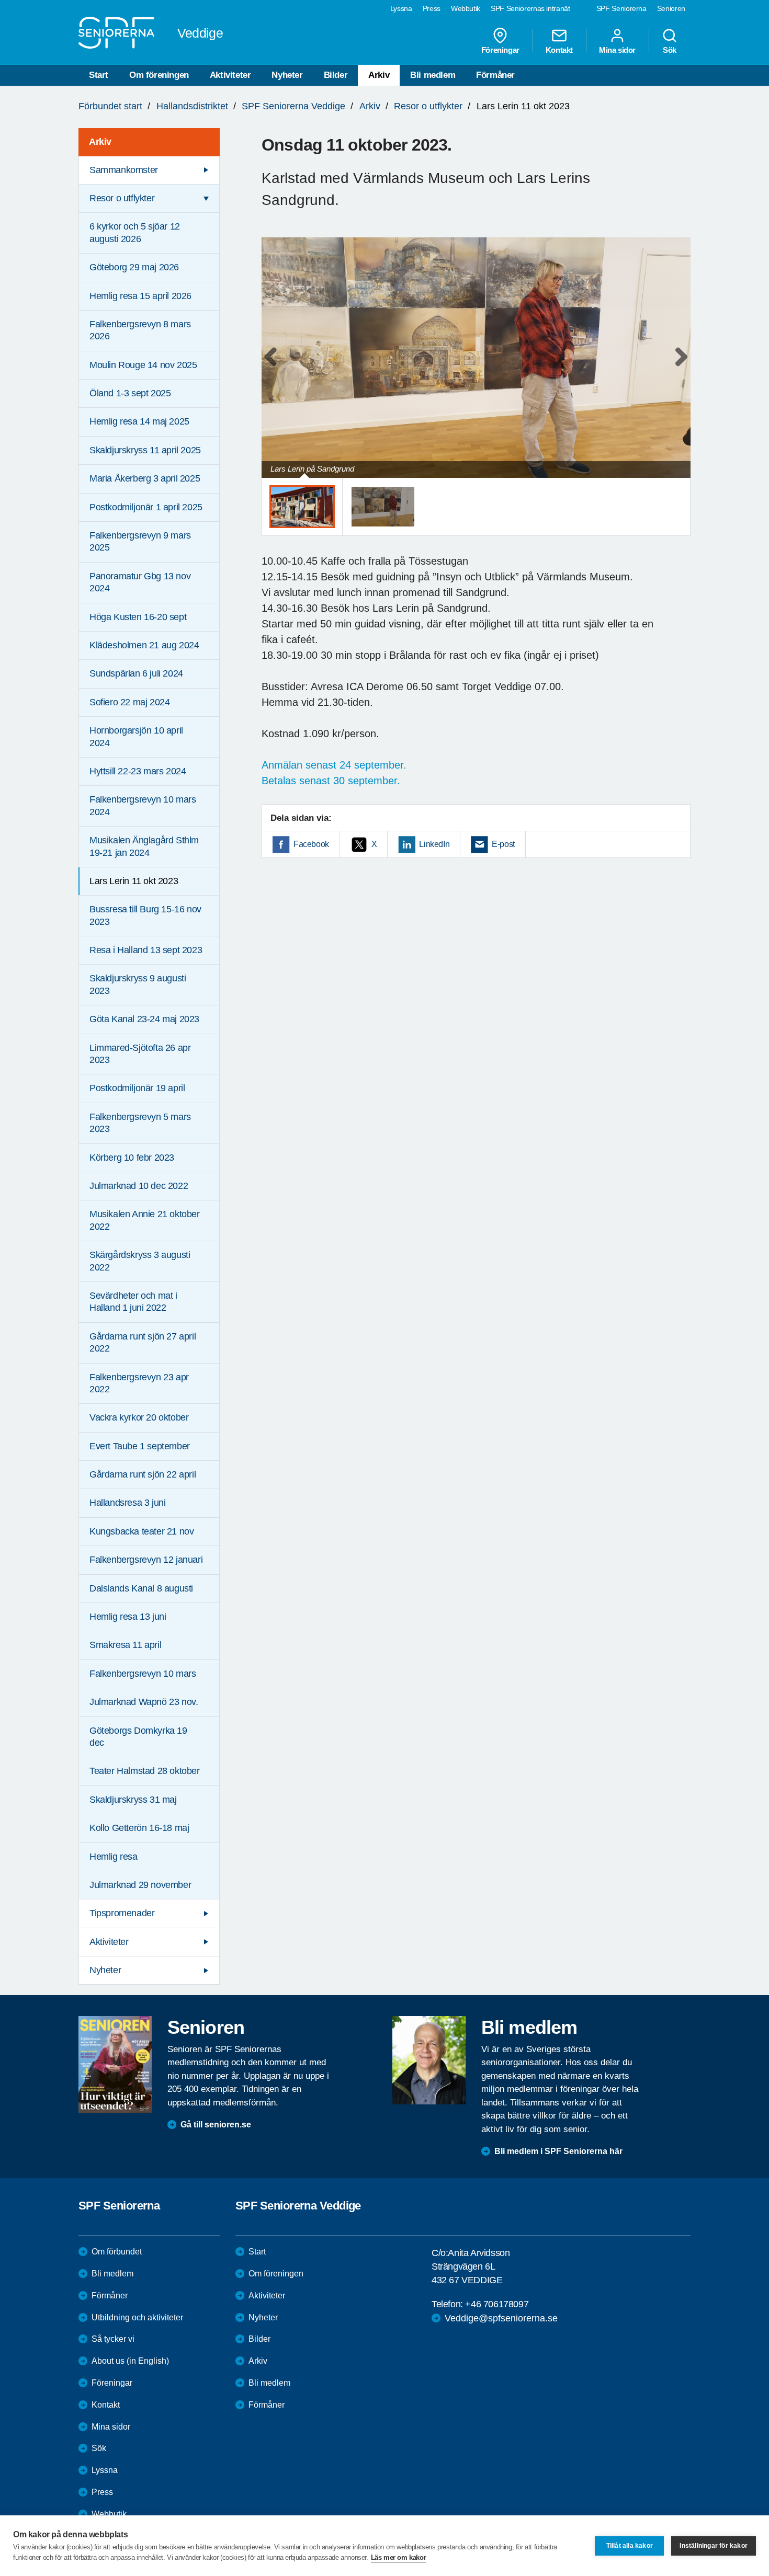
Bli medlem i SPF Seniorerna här (558, 2151)
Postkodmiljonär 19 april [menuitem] (137, 1088)
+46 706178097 (497, 2304)
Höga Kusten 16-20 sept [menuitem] (138, 617)
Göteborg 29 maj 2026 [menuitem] (134, 267)
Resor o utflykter (428, 106)
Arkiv (379, 75)
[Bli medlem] (429, 2060)
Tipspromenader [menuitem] (122, 1913)
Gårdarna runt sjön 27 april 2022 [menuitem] (143, 1342)
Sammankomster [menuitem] (124, 170)
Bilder (336, 75)
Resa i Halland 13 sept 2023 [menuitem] (146, 950)
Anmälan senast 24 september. (334, 765)
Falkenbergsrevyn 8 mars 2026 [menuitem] (140, 330)
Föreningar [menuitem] (500, 50)
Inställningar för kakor (714, 2546)
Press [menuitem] (432, 8)
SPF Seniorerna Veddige (293, 106)
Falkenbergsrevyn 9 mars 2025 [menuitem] (140, 541)
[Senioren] (115, 2064)
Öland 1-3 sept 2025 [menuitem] (130, 393)
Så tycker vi (113, 2339)
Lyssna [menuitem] (401, 8)
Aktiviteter (230, 75)
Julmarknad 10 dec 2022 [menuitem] (139, 1186)
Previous (275, 368)
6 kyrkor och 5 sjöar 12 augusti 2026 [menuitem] (135, 232)
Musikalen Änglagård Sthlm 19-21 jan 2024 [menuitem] (144, 846)
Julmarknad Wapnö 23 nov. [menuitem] (144, 1702)
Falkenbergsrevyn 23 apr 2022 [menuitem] (139, 1383)
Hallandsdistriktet (192, 106)
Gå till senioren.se (216, 2125)
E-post (503, 844)
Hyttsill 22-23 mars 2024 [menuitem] (138, 771)
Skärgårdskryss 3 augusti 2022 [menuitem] (140, 1261)
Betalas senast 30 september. (331, 781)
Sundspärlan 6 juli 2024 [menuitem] (136, 673)
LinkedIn (434, 844)
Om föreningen (159, 75)
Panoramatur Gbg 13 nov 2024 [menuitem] (140, 582)
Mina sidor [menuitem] (617, 50)
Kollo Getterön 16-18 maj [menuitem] (139, 1828)
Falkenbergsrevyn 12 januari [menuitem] (146, 1560)
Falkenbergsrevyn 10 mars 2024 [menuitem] (143, 805)
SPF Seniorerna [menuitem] (621, 8)
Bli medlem (433, 75)
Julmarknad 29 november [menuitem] (140, 1885)
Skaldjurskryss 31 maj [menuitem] (133, 1800)
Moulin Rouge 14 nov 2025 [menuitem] (143, 365)
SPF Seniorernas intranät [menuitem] (530, 8)
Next (679, 368)
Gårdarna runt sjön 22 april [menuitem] (143, 1474)
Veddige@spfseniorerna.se (501, 2318)
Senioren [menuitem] (671, 8)
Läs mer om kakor (399, 2557)
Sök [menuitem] (670, 50)
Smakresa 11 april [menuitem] (125, 1645)
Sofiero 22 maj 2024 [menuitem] (129, 702)
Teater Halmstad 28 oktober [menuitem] (145, 1771)
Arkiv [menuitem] (100, 142)
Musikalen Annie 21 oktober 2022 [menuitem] (145, 1220)
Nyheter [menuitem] (105, 1970)
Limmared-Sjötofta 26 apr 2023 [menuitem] (140, 1054)
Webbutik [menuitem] (466, 8)
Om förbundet (117, 2252)
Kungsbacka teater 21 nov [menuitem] (142, 1531)
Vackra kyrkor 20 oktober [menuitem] (139, 1417)
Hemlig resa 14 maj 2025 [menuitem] (139, 421)
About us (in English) (130, 2361)
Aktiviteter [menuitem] (109, 1942)
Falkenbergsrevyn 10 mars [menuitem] (143, 1674)
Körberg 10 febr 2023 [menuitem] (132, 1158)
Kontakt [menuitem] (559, 50)
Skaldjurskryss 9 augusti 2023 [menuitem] (138, 984)
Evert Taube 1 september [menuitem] (140, 1446)
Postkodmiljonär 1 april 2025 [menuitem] (146, 507)
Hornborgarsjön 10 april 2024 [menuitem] (136, 736)
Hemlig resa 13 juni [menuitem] (128, 1617)
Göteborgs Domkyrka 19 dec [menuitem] (138, 1737)
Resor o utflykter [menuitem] (122, 198)
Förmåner (495, 75)
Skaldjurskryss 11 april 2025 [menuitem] (145, 450)
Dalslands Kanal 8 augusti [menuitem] (141, 1588)
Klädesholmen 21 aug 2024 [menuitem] (144, 645)
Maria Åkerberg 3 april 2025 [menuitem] (145, 478)
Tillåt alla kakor (630, 2546)
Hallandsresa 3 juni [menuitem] (127, 1503)
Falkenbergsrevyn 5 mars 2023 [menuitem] (140, 1123)
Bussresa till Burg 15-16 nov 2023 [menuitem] (145, 915)
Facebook (311, 844)
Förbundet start (110, 106)
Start (99, 75)
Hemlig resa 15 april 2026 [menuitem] (140, 296)
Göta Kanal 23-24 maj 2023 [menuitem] (144, 1019)
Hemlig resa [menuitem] (114, 1857)
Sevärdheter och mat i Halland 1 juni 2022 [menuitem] (133, 1302)
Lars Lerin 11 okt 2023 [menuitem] (134, 881)
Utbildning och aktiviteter (137, 2317)
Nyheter (287, 75)
